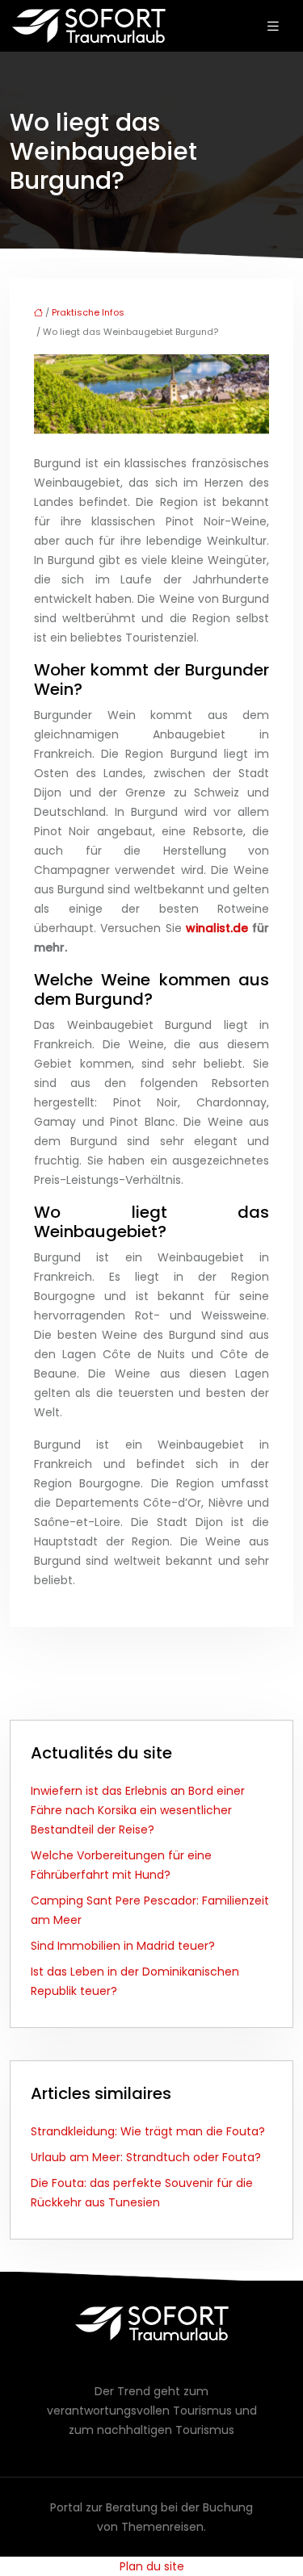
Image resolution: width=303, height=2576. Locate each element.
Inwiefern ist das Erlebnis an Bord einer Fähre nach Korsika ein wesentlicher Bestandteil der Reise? (138, 1810)
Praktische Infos (88, 312)
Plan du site (152, 2566)
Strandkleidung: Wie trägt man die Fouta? (148, 2131)
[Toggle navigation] (273, 26)
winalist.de (217, 928)
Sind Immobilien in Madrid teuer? (123, 1946)
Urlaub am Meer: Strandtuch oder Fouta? (146, 2157)
